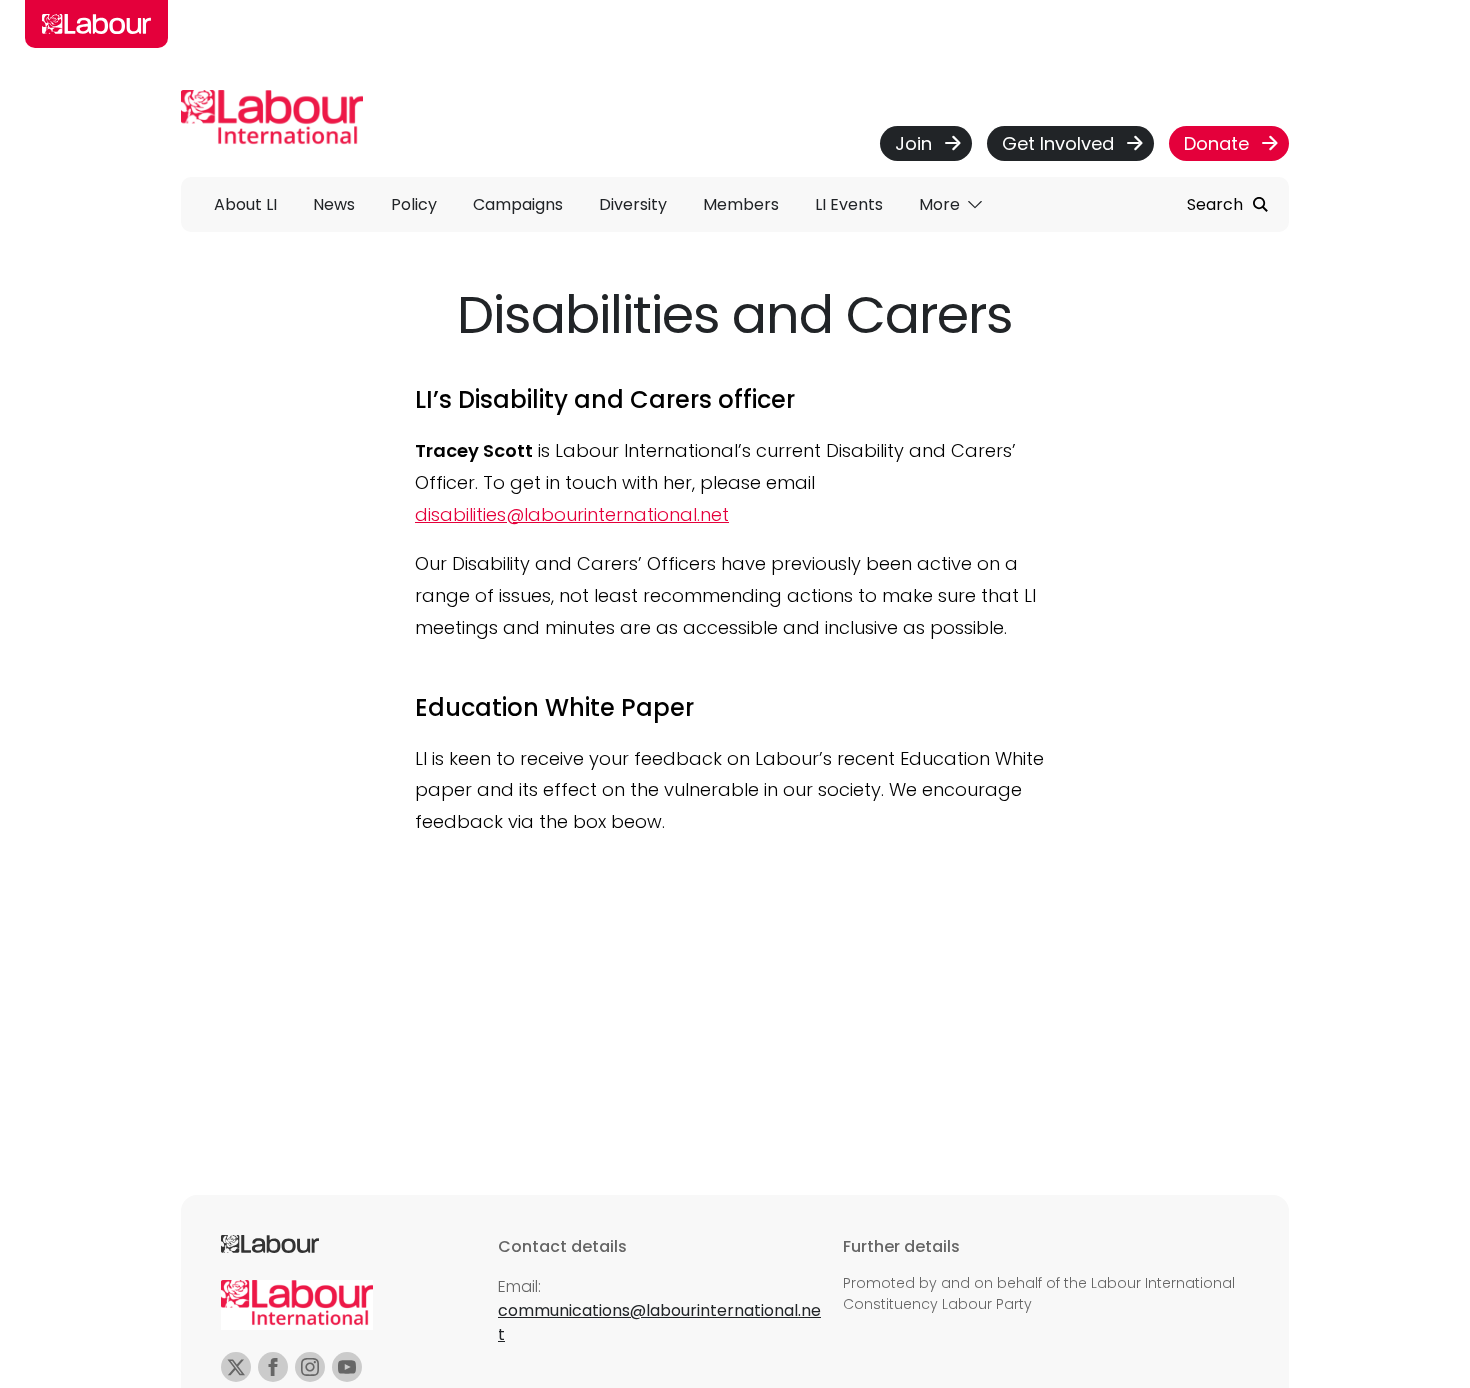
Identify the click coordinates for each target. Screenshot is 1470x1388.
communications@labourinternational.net (659, 1322)
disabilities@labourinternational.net (572, 514)
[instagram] (310, 1367)
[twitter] (236, 1367)
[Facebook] (273, 1367)
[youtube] (347, 1367)
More (941, 204)
